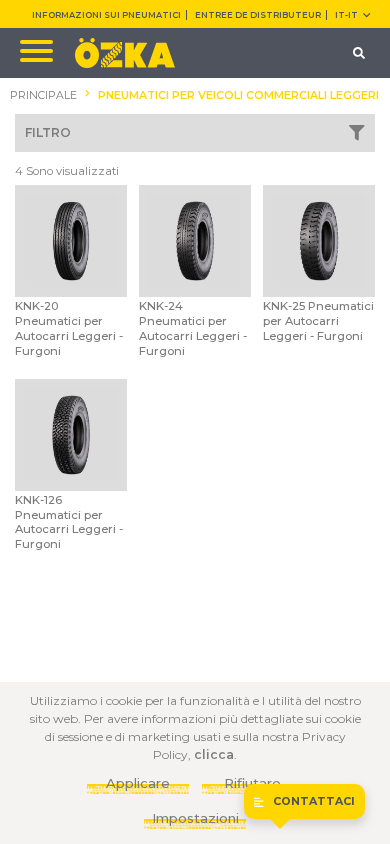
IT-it (346, 15)
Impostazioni (195, 818)
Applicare (138, 783)
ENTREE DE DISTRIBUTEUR (258, 15)
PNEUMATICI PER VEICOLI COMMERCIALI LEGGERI (238, 95)
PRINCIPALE (43, 95)
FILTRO (48, 132)
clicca (214, 754)
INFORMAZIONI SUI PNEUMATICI (106, 15)
